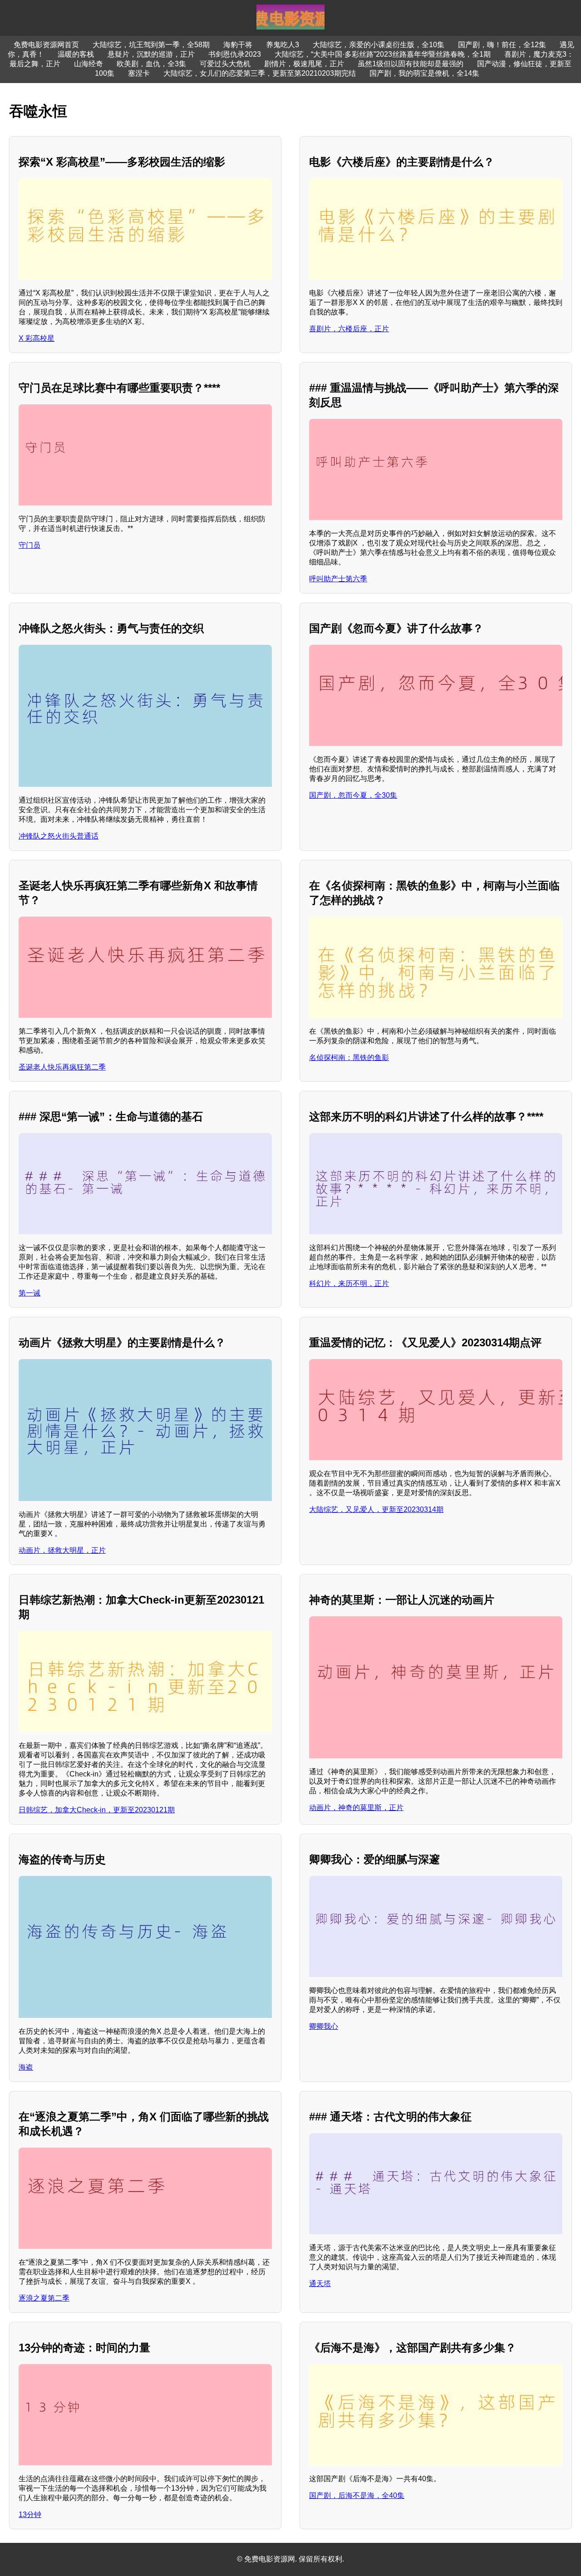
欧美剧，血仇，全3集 (151, 64)
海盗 (26, 2067)
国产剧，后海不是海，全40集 (357, 2495)
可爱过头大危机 (225, 64)
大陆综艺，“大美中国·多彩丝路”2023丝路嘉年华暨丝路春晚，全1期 (383, 54)
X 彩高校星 (37, 338)
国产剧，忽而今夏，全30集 (353, 795)
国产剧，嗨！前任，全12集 (502, 45)
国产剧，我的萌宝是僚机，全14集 (424, 73)
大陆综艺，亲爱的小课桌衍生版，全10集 (379, 45)
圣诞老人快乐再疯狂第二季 (62, 1067)
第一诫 (30, 1293)
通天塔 (320, 2284)
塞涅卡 (139, 73)
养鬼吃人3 (283, 45)
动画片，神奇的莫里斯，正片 (356, 1808)
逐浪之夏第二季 (44, 2298)
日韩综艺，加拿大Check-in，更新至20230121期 (97, 1810)
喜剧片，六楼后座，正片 (349, 329)
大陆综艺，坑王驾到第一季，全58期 (151, 45)
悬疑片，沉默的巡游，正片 (151, 54)
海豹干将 (238, 45)
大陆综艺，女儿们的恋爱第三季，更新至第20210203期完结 (260, 73)
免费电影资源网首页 (46, 45)
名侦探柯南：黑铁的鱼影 (349, 1057)
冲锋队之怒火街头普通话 (59, 836)
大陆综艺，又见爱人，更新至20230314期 (376, 1509)
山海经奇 (89, 64)
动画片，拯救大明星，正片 (62, 1550)
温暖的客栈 (76, 54)
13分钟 (30, 2515)
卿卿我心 (324, 2026)
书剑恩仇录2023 (235, 54)
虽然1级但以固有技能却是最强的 (411, 64)
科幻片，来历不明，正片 (349, 1283)
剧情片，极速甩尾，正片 (304, 64)
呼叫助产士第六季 (338, 579)
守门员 (30, 545)
